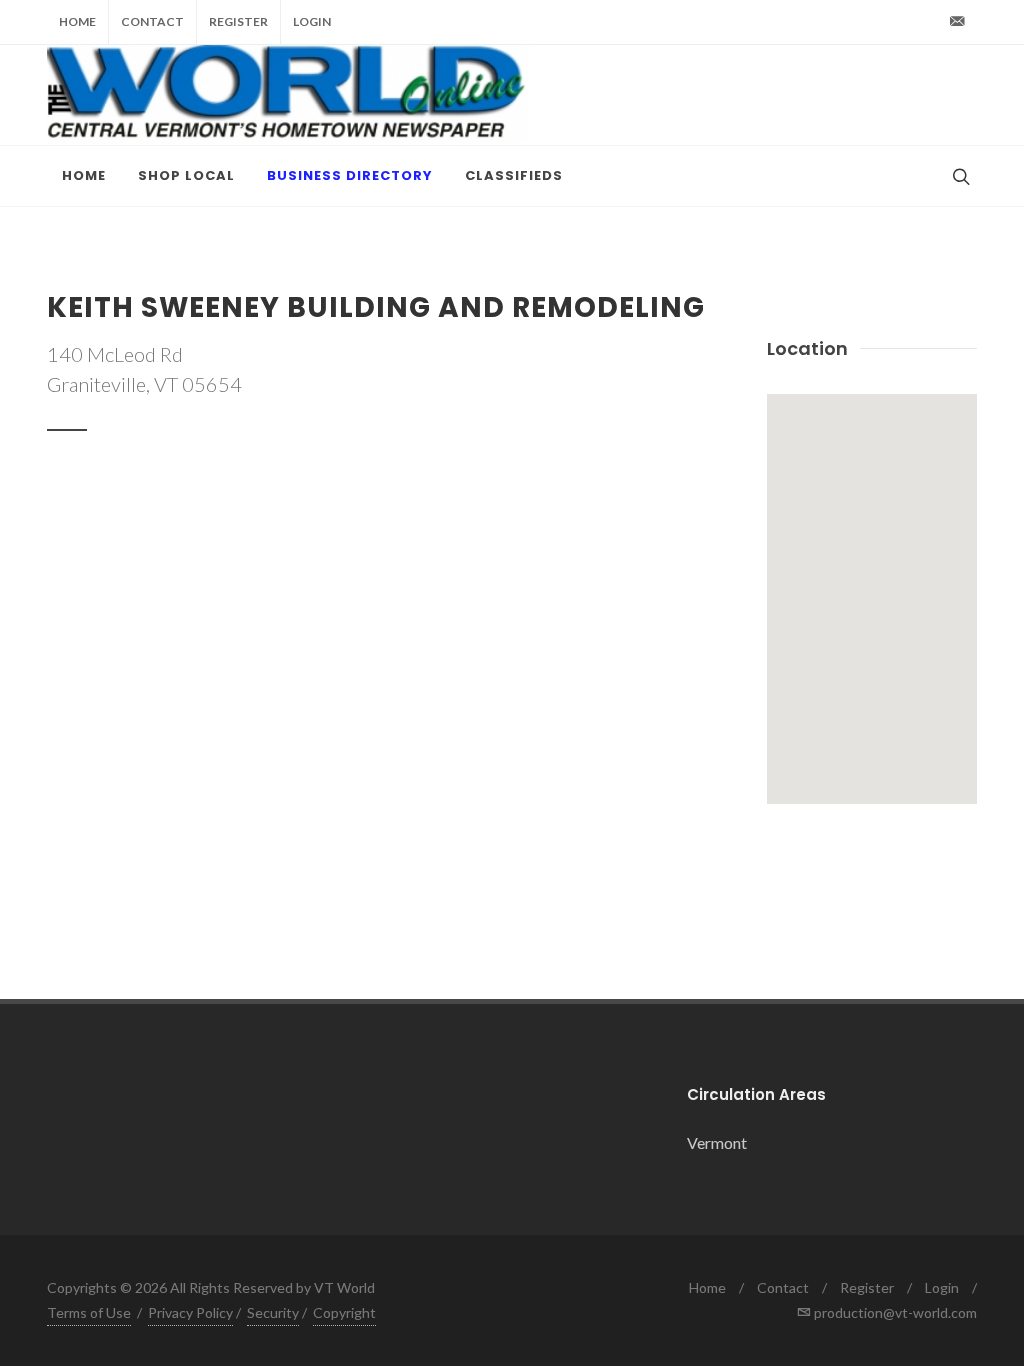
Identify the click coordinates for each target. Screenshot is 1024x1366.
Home (77, 21)
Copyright (344, 1312)
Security (273, 1312)
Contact (152, 21)
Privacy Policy (190, 1312)
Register (238, 21)
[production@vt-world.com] (957, 22)
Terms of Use (89, 1312)
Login (312, 21)
